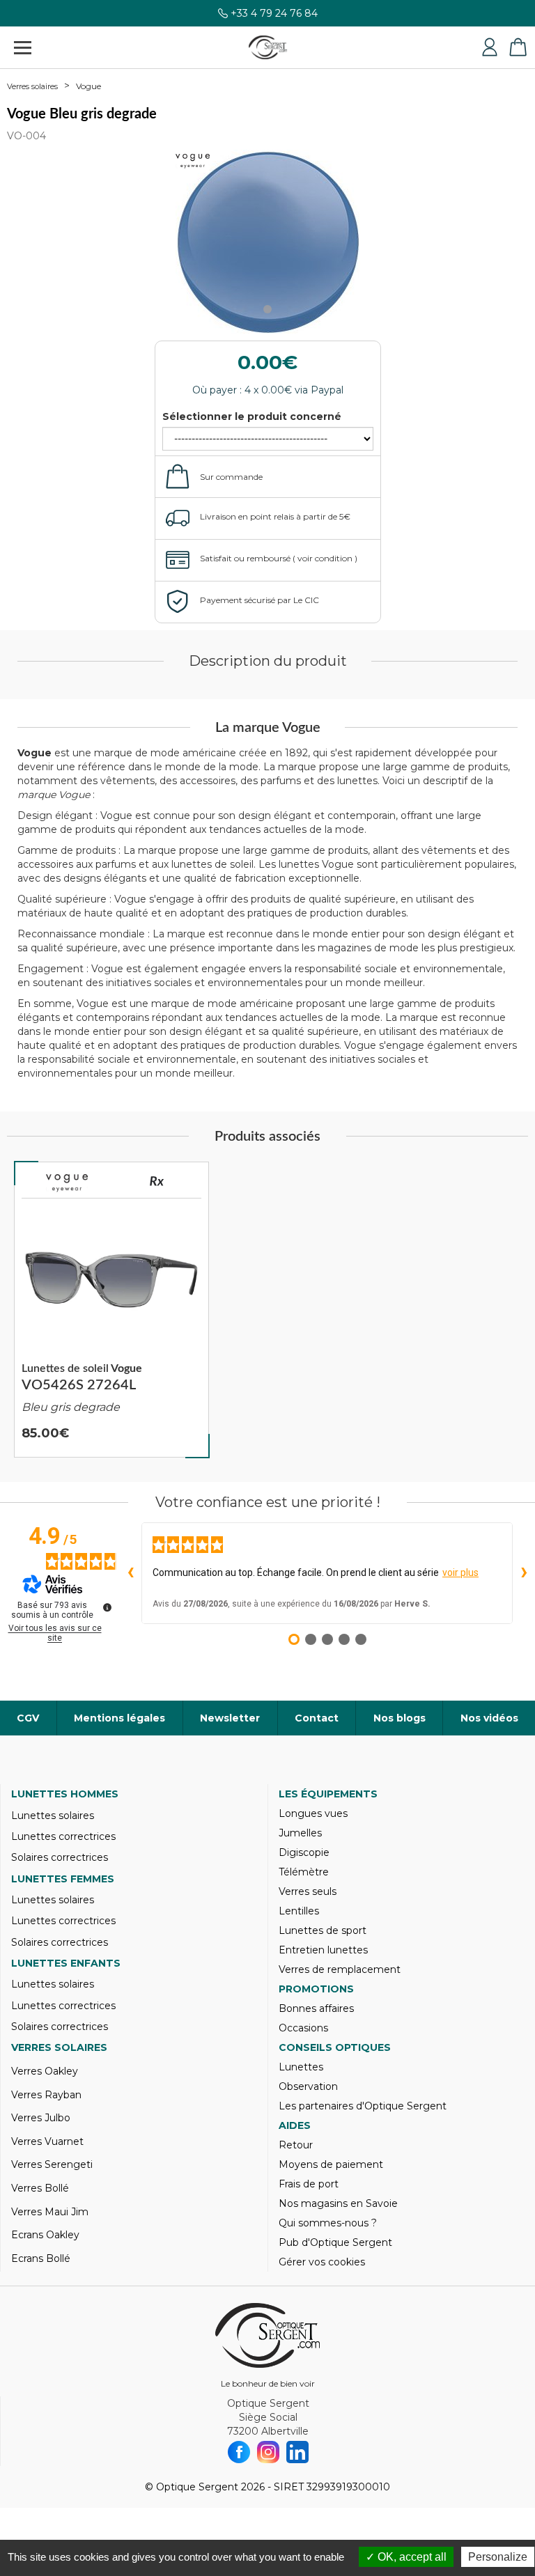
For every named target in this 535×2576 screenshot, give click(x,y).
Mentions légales (119, 1718)
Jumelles (300, 1833)
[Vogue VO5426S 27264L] (111, 1310)
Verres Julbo (41, 2118)
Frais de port (309, 2184)
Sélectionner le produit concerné (252, 416)
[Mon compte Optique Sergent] (490, 47)
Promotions (316, 1989)
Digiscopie (304, 1852)
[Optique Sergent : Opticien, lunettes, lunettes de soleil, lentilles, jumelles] (268, 47)
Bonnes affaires (316, 2008)
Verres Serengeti (52, 2164)
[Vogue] (67, 1183)
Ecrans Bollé (41, 2258)
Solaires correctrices (60, 1857)
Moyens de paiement (331, 2164)
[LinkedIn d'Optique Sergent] (297, 2452)
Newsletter (230, 1718)
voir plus (460, 1572)
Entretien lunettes (323, 1950)
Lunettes (301, 2067)
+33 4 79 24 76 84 (274, 13)
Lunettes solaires (53, 1816)
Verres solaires (32, 86)
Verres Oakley (45, 2071)
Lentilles (299, 1911)
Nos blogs (400, 1718)
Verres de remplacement (340, 1969)
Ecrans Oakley (45, 2235)
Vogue (88, 86)
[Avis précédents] (130, 1573)
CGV (28, 1718)
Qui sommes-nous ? (328, 2223)
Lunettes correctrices (63, 1836)
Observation (308, 2086)
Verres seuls (308, 1891)
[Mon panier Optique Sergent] (518, 47)
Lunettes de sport (323, 1930)
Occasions (303, 2028)
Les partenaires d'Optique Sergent (363, 2106)
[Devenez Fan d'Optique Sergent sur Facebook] (239, 2452)
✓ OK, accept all (406, 2557)
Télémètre (304, 1872)
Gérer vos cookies (322, 2262)
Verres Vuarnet (47, 2141)
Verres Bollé (40, 2188)
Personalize (498, 2557)
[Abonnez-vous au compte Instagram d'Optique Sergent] (268, 2452)
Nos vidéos (489, 1718)
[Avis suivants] (524, 1573)
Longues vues (313, 1813)
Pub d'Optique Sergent (335, 2242)
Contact (317, 1718)
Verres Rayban (46, 2095)
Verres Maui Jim (50, 2212)
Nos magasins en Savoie (338, 2203)
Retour (296, 2145)
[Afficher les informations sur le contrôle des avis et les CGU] (107, 1607)
